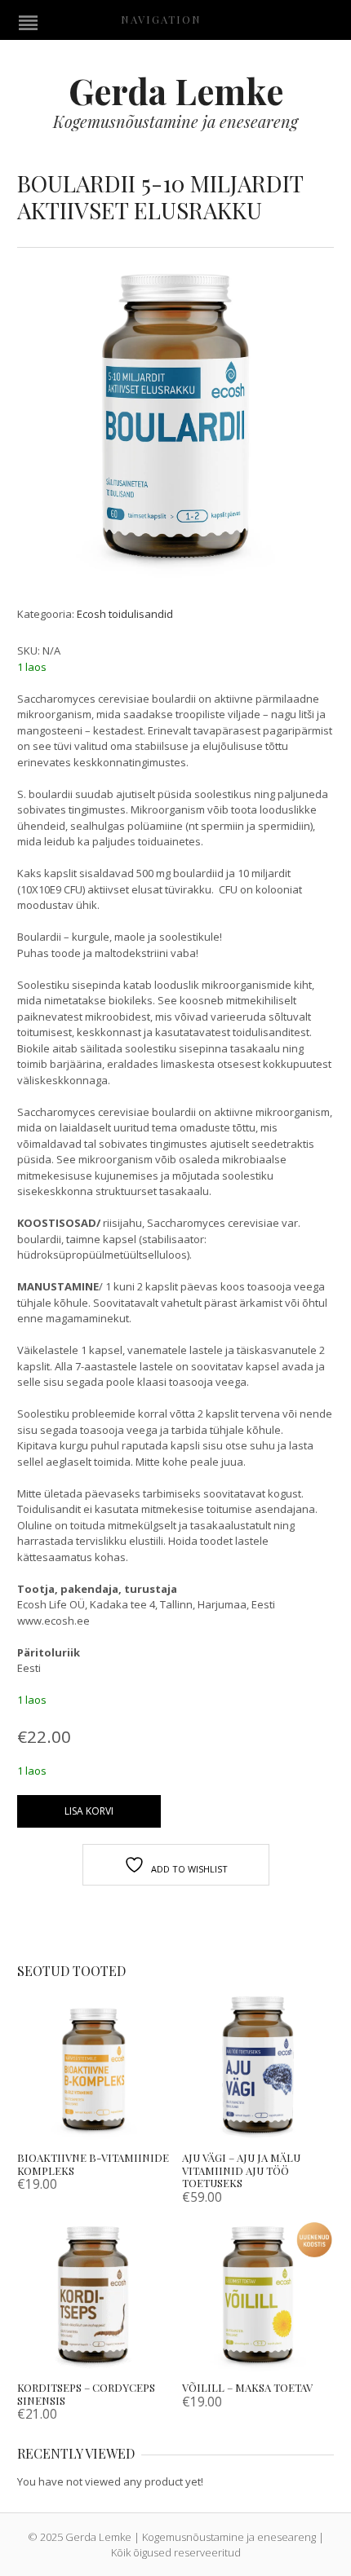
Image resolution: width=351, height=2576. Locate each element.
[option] (175, 424)
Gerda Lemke (176, 90)
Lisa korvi (89, 1811)
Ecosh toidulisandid (125, 614)
